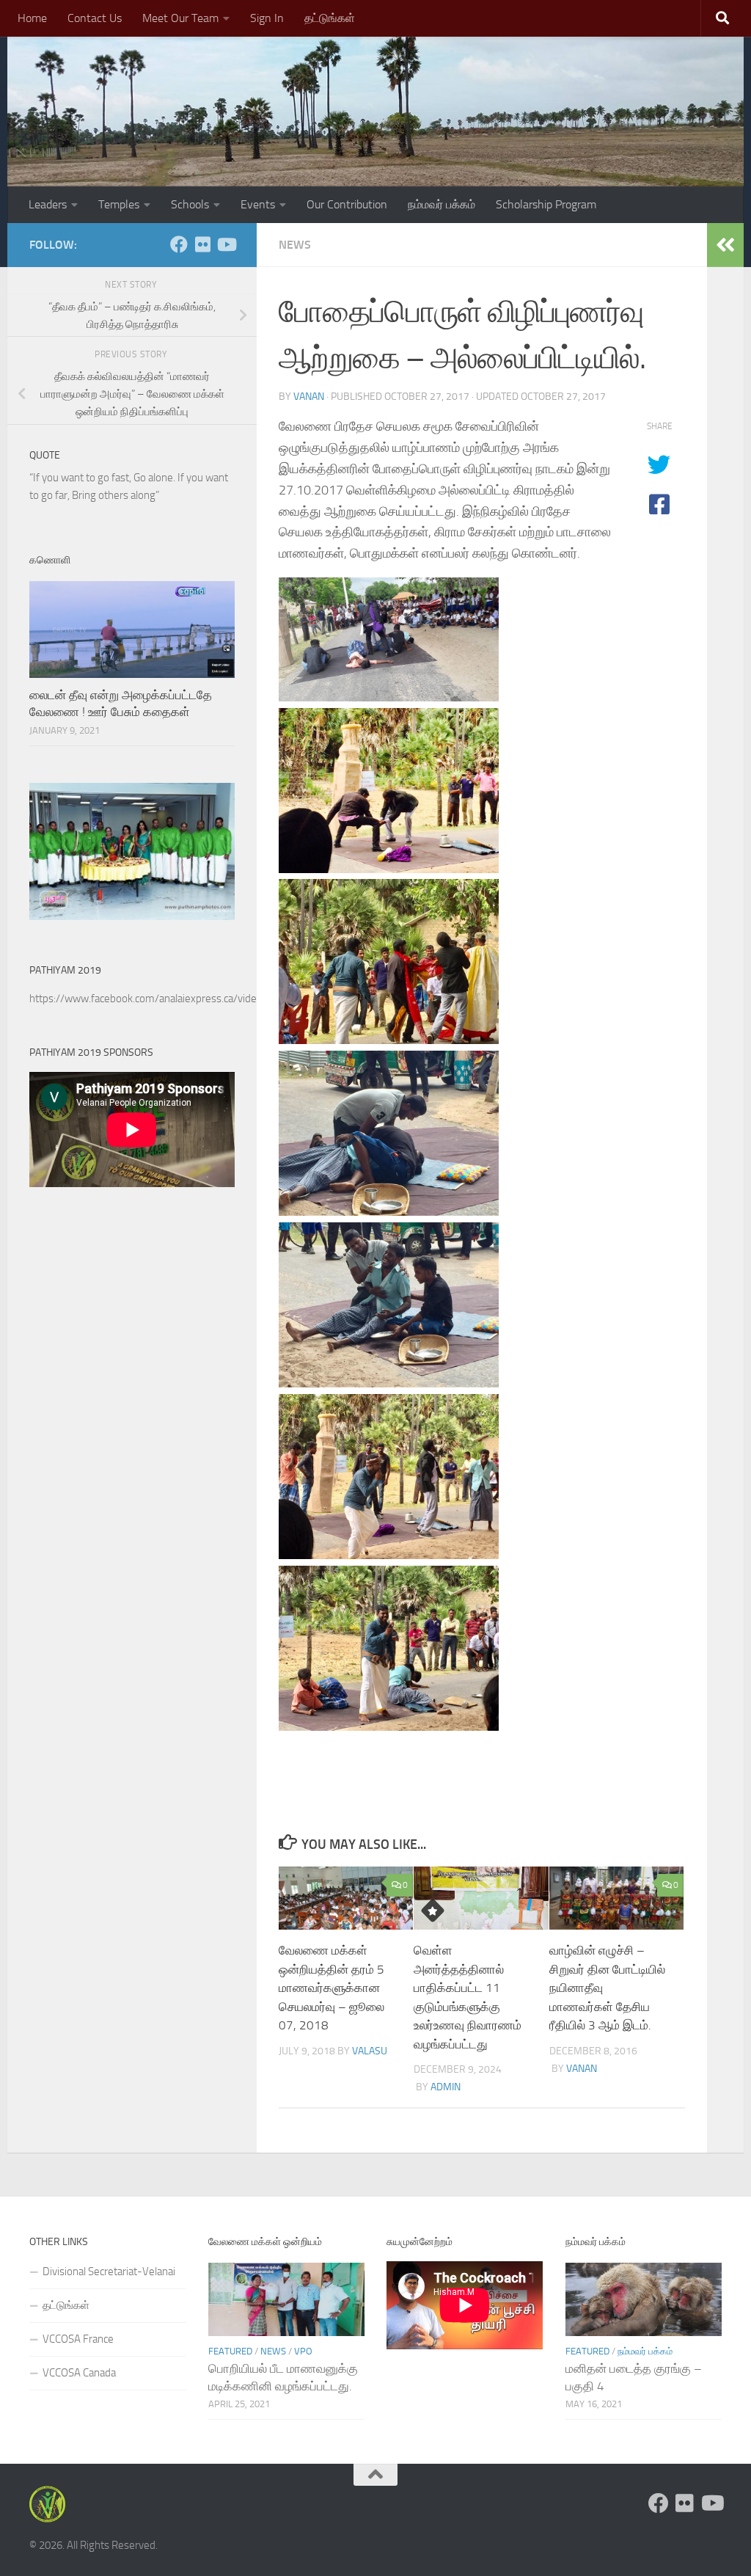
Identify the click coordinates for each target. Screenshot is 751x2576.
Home (32, 18)
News (295, 245)
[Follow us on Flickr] (202, 244)
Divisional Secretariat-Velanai (109, 2272)
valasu (370, 2051)
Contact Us (95, 18)
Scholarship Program (546, 204)
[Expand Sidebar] (725, 245)
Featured (230, 2351)
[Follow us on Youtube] (226, 244)
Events (258, 204)
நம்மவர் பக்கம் (442, 204)
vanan (309, 397)
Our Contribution (347, 204)
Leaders (48, 204)
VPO (303, 2351)
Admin (446, 2087)
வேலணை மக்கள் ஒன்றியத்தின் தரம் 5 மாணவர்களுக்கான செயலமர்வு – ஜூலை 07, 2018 (331, 1988)
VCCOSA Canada (79, 2373)
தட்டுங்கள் (330, 18)
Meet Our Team (180, 18)
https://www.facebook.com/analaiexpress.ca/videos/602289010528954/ (197, 999)
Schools (190, 204)
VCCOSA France (78, 2339)
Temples (119, 204)
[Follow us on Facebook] (179, 244)
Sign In (267, 18)
